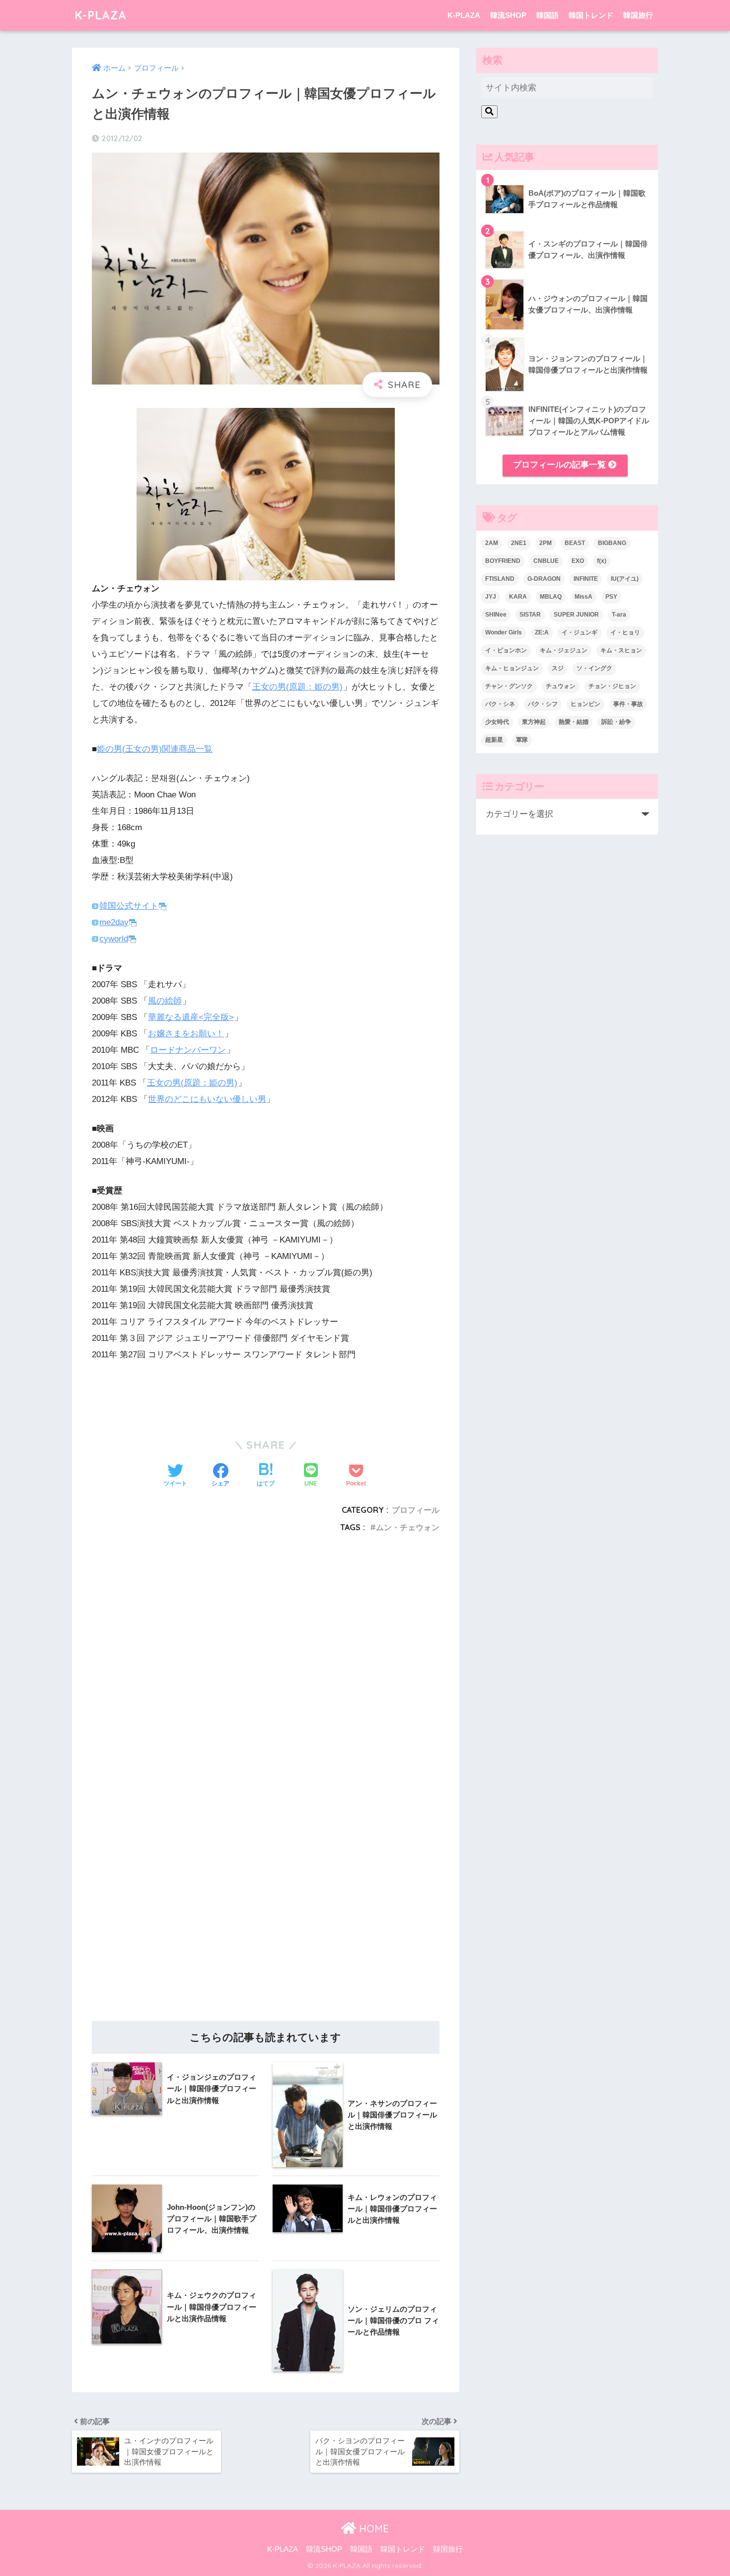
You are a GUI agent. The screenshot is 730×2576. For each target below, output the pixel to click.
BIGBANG (612, 543)
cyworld (114, 939)
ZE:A (542, 632)
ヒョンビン (585, 704)
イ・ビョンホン (506, 650)
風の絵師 (165, 1001)
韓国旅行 (638, 15)
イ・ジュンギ (580, 632)
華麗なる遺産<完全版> (191, 1017)
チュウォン (561, 686)
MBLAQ (551, 597)
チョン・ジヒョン (612, 686)
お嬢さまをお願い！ (186, 1034)
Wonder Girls (504, 632)
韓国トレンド (591, 15)
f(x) (602, 561)
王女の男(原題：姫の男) (297, 687)
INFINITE (586, 579)
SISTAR (530, 615)
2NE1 (519, 543)
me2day (114, 922)
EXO (578, 561)
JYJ (491, 597)
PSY (611, 597)
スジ (558, 668)
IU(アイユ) (625, 579)
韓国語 (547, 15)
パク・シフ (543, 704)
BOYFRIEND (503, 561)
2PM (546, 543)
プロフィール (416, 1510)
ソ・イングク (594, 668)
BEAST (575, 543)
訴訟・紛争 (616, 722)
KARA (518, 597)
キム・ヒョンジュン (512, 668)
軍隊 (522, 740)
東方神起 (534, 722)
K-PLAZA (101, 15)
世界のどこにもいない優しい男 (207, 1099)
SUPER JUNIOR (576, 615)
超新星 (494, 740)
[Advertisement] (266, 1666)
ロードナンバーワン (188, 1050)
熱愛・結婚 (574, 722)
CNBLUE (546, 561)
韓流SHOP (508, 15)
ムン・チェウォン (408, 1527)
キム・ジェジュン (564, 650)
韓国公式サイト (129, 906)
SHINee (496, 615)
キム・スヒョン (621, 650)
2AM (492, 543)
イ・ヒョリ (625, 632)
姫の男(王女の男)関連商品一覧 (155, 749)
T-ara (619, 615)
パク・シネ (500, 704)
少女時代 (497, 722)
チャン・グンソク (509, 686)
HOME (372, 2529)
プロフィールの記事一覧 (561, 465)
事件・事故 (628, 704)
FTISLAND (500, 579)
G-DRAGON (544, 579)
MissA (584, 597)
